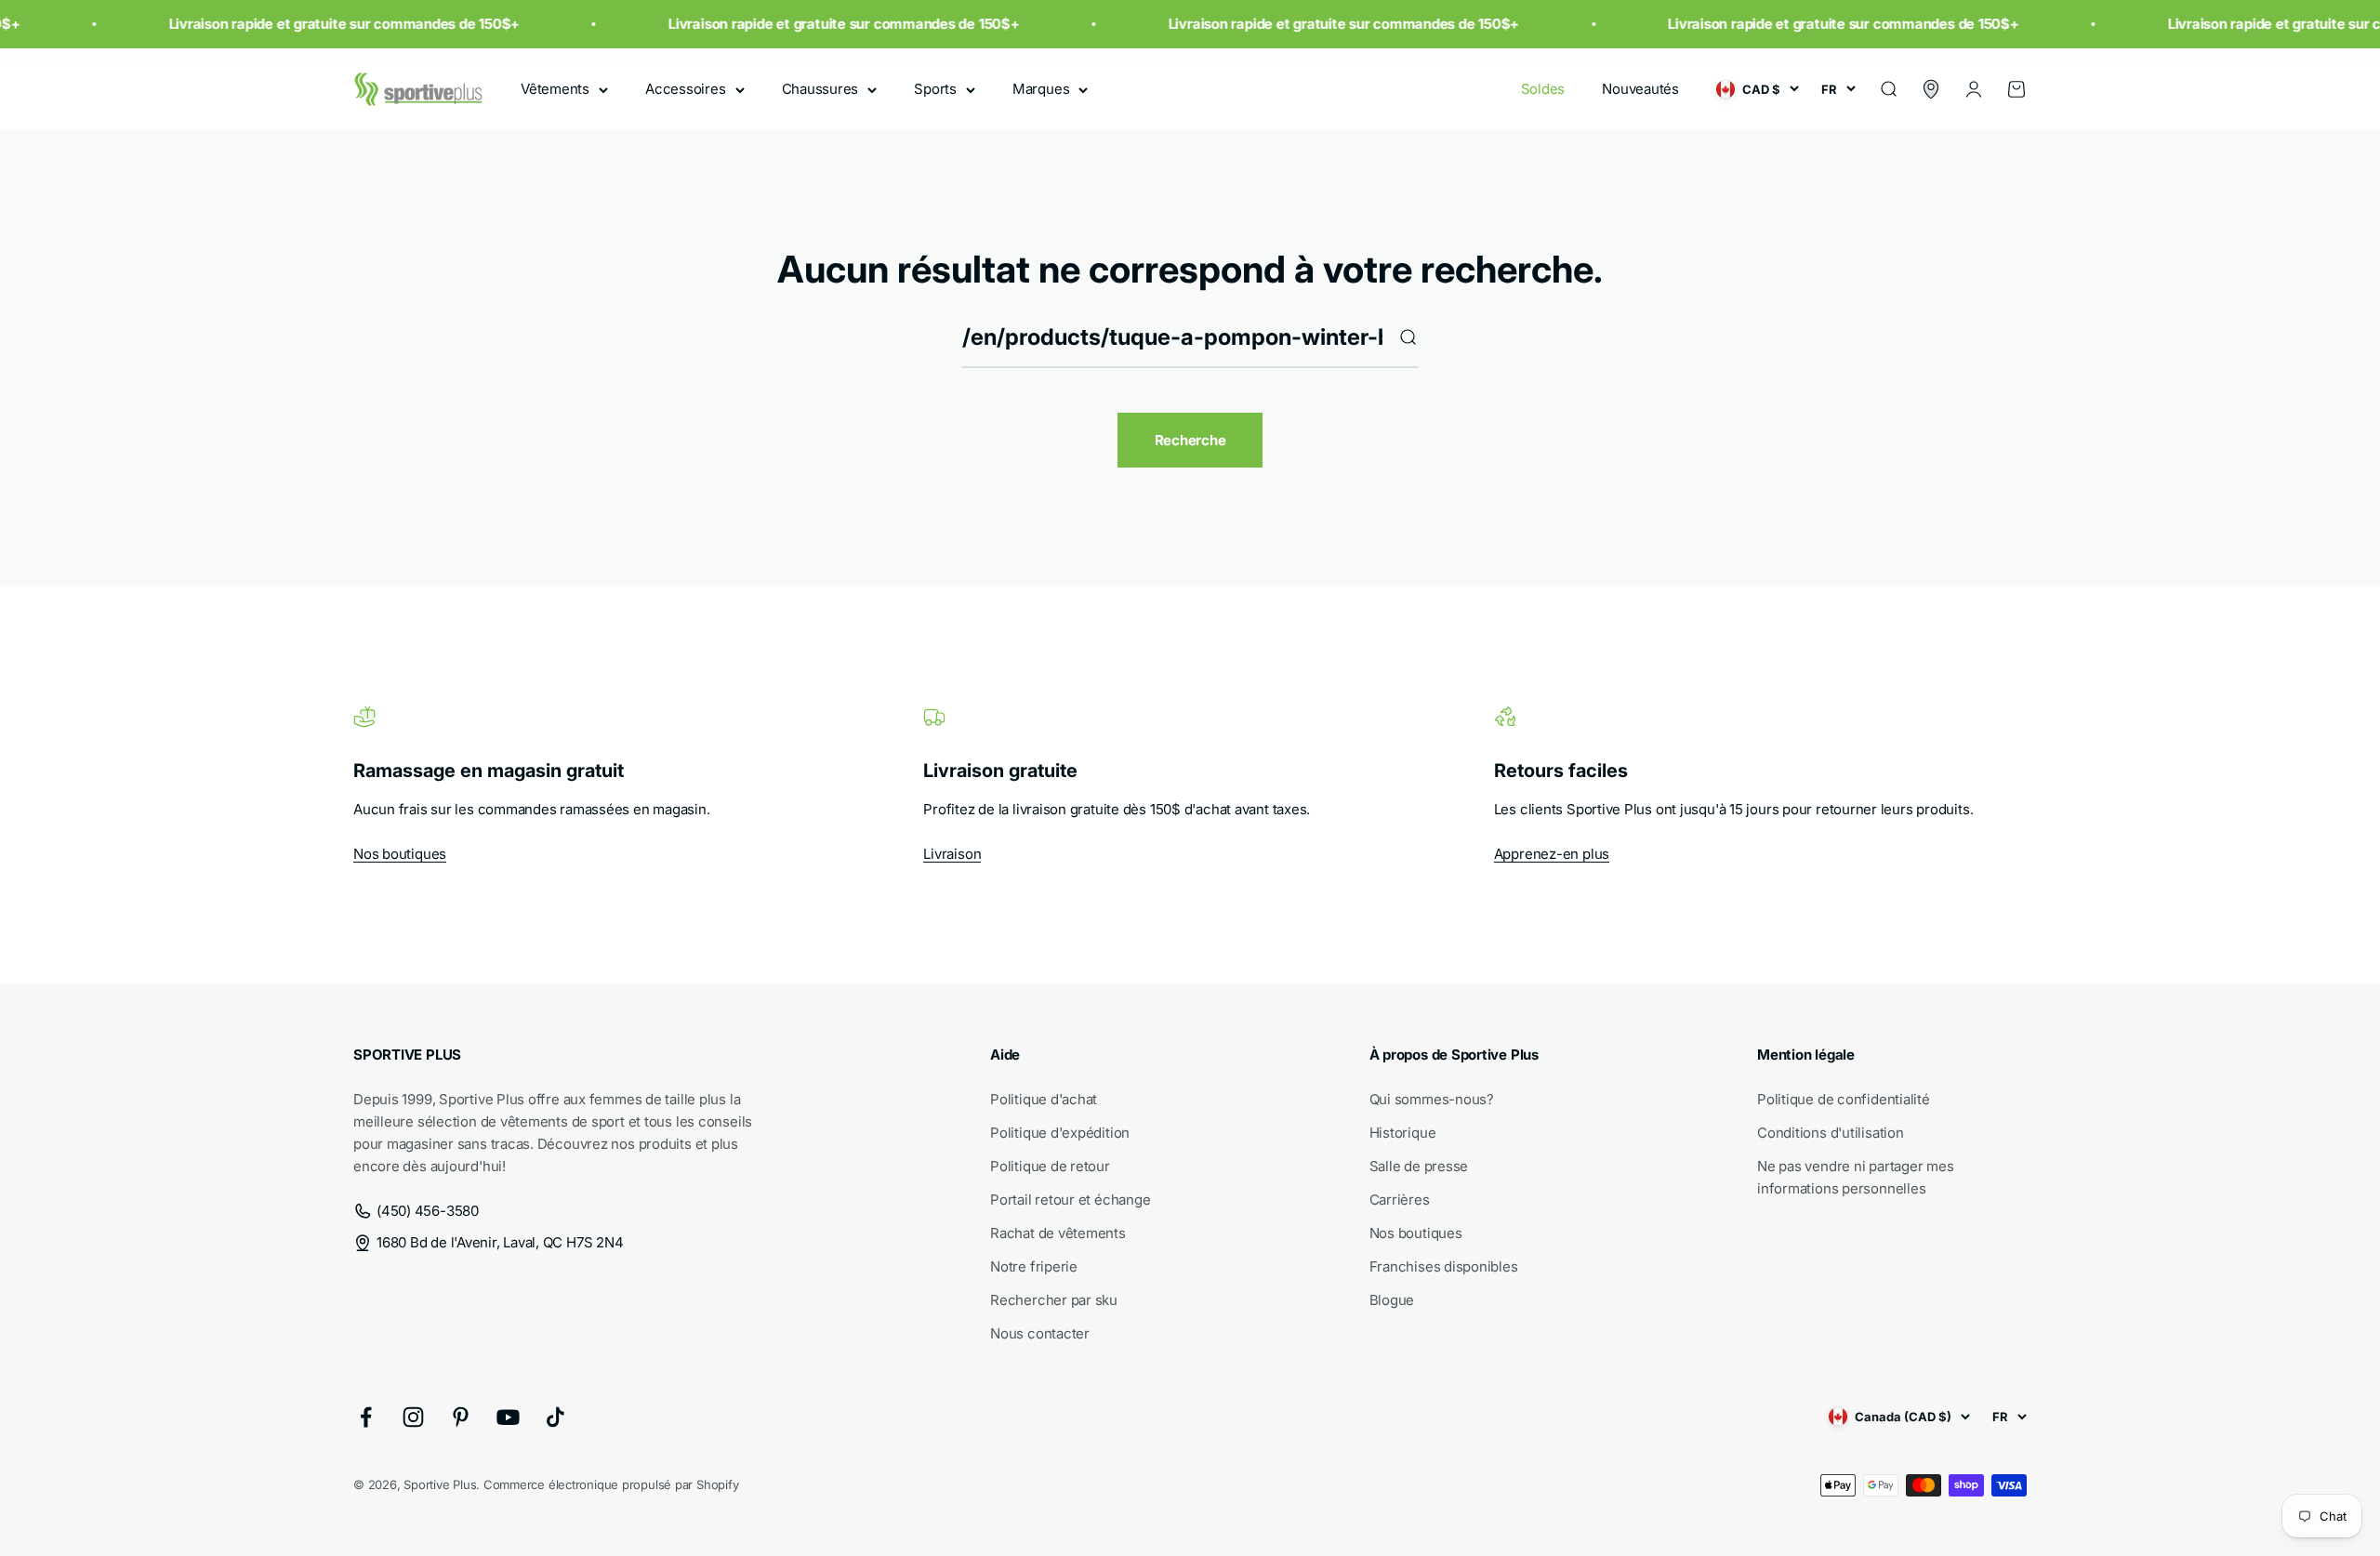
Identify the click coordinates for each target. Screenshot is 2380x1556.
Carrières (1400, 1200)
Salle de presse (1419, 1166)
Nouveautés (1640, 89)
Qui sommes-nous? (1432, 1099)
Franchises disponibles (1444, 1266)
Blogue (1392, 1300)
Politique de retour (1050, 1166)
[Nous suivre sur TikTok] (555, 1417)
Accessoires (686, 89)
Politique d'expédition (1060, 1133)
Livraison (952, 854)
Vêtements (555, 89)
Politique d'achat (1044, 1099)
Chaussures (820, 89)
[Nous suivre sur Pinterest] (461, 1417)
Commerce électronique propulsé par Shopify (611, 1484)
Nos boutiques (400, 854)
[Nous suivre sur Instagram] (413, 1417)
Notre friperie (1034, 1266)
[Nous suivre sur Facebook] (366, 1417)
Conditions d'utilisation (1831, 1133)
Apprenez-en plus (1552, 854)
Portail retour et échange (1070, 1200)
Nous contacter (1040, 1333)
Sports (935, 89)
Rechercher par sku (1054, 1300)
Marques (1041, 89)
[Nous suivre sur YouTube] (508, 1417)
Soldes (1543, 89)
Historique (1403, 1133)
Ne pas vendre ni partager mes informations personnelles (1855, 1177)
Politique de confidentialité (1844, 1099)
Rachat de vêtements (1058, 1233)
